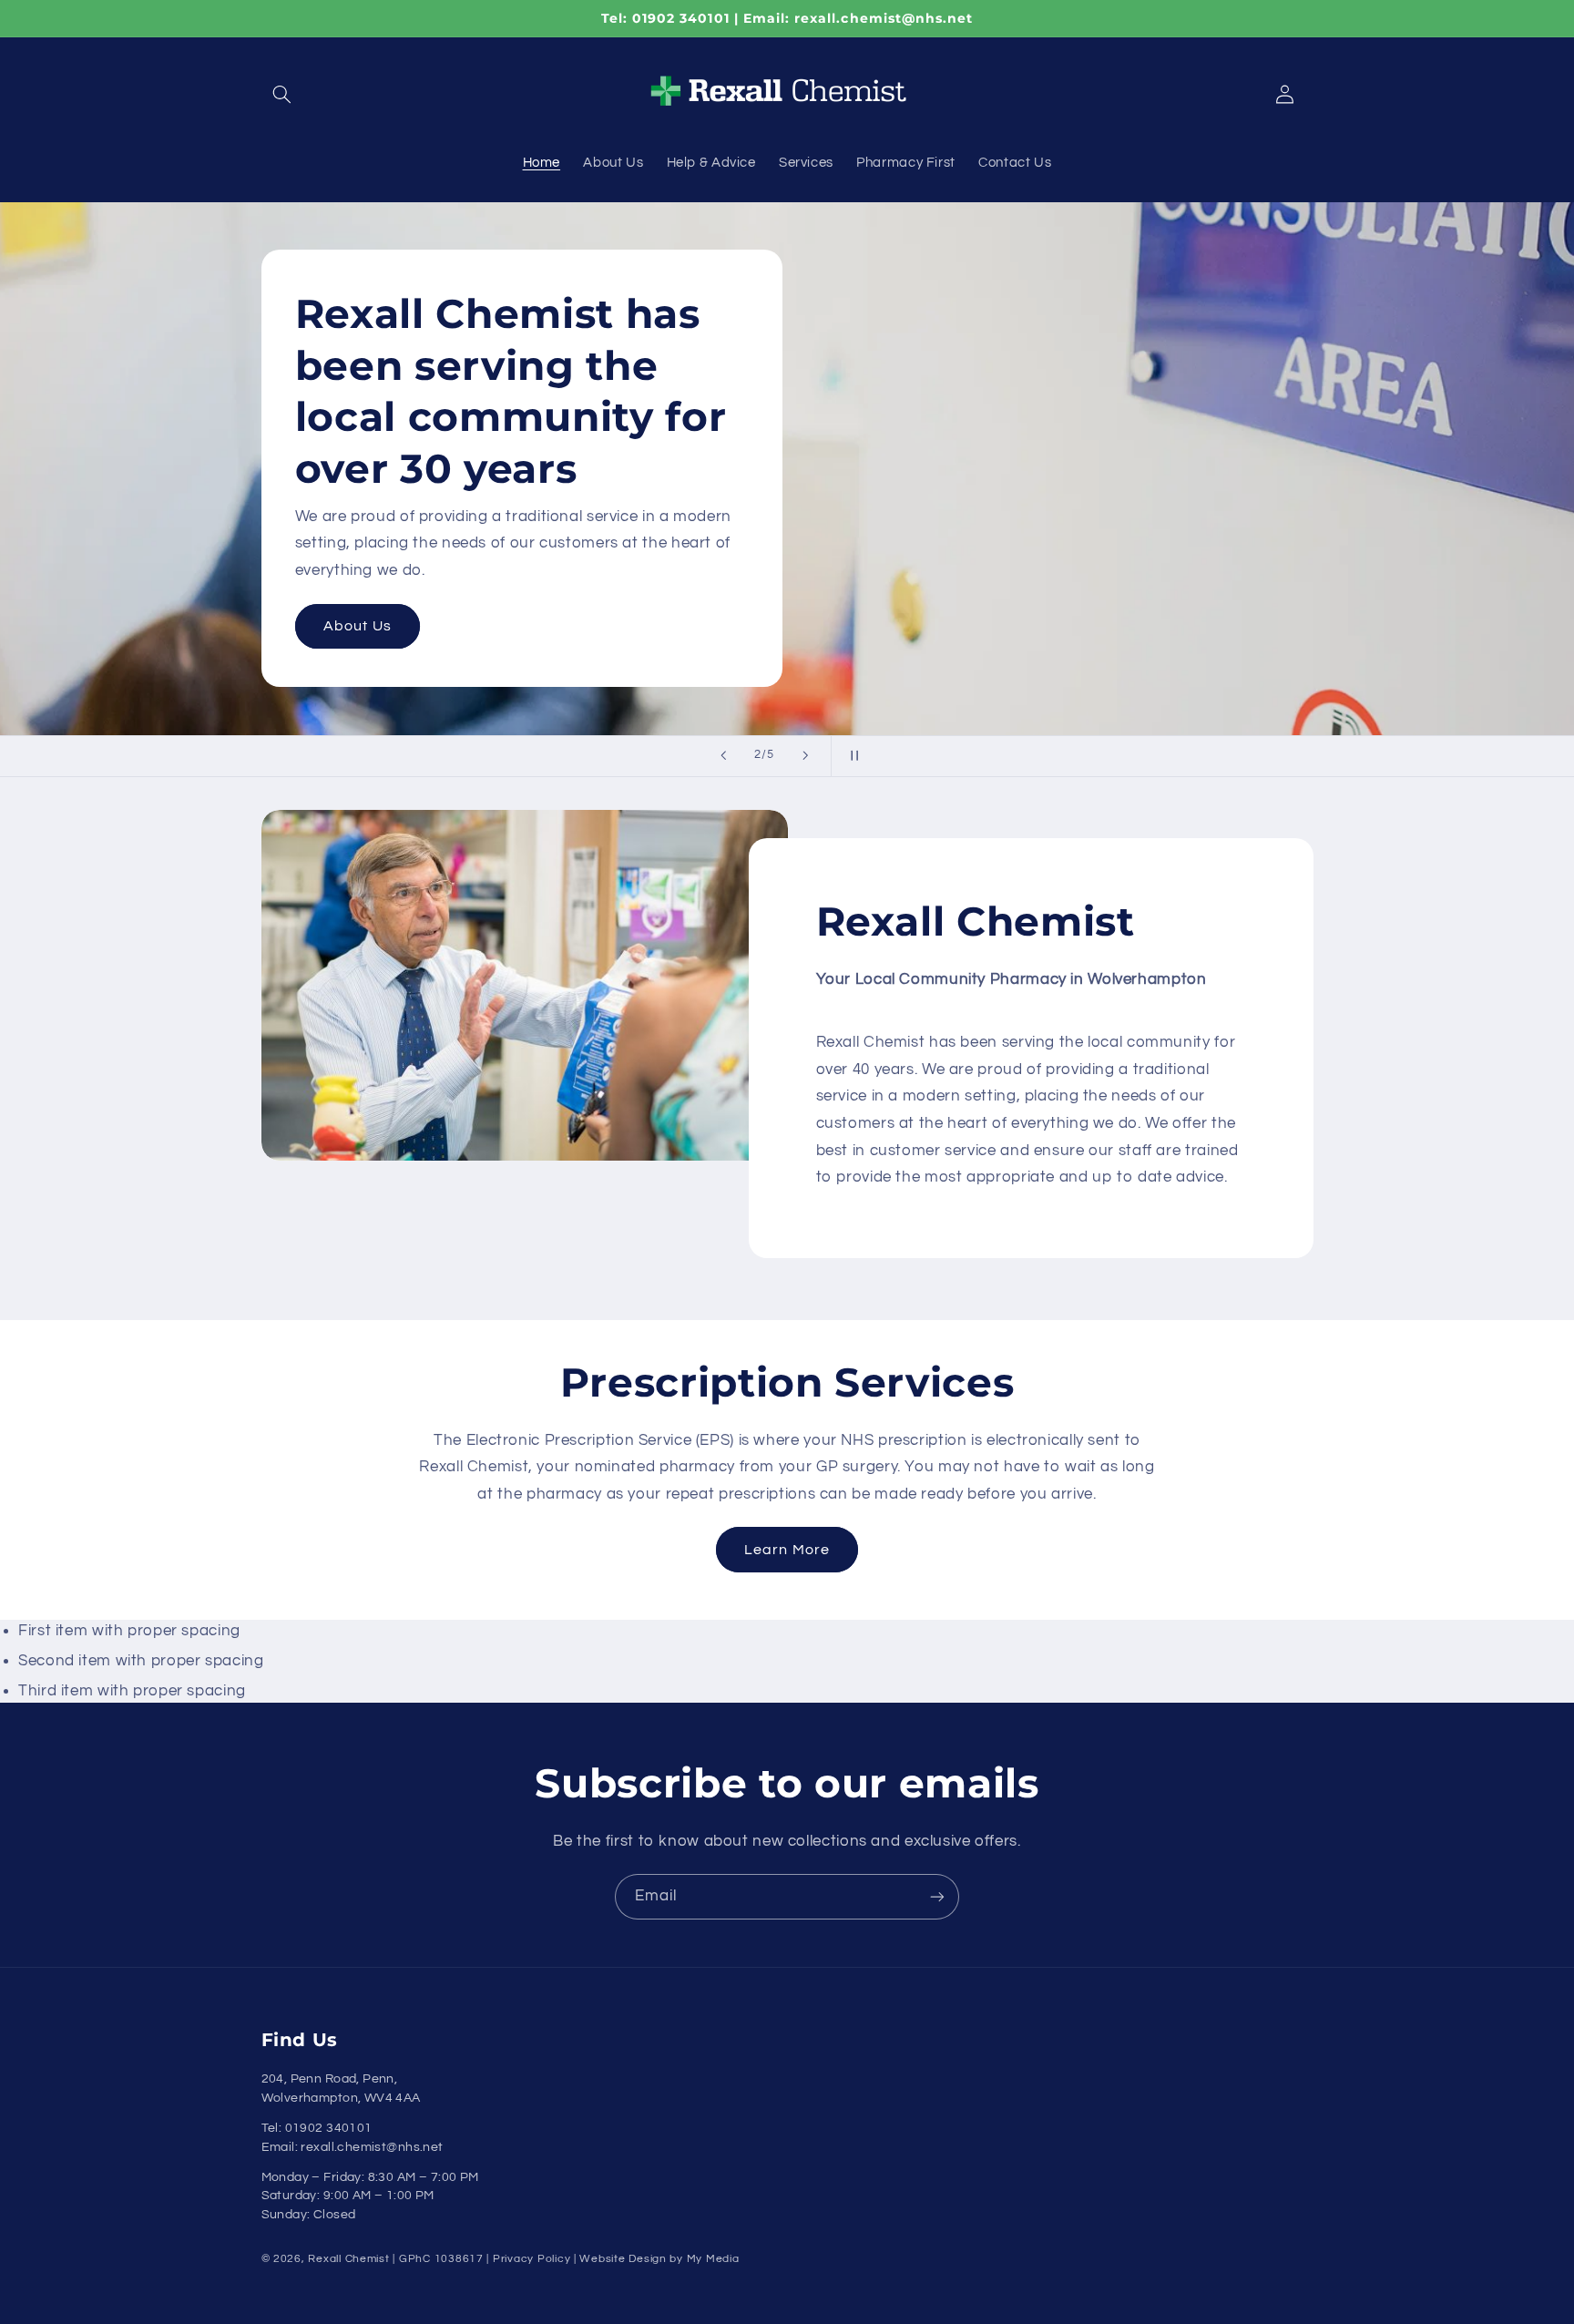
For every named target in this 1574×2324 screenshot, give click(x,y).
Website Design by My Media (659, 2259)
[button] (282, 95)
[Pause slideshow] (851, 756)
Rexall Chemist (348, 2259)
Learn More (366, 626)
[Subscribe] (937, 1896)
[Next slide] (805, 756)
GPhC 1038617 (441, 2259)
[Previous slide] (723, 756)
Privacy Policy (531, 2259)
